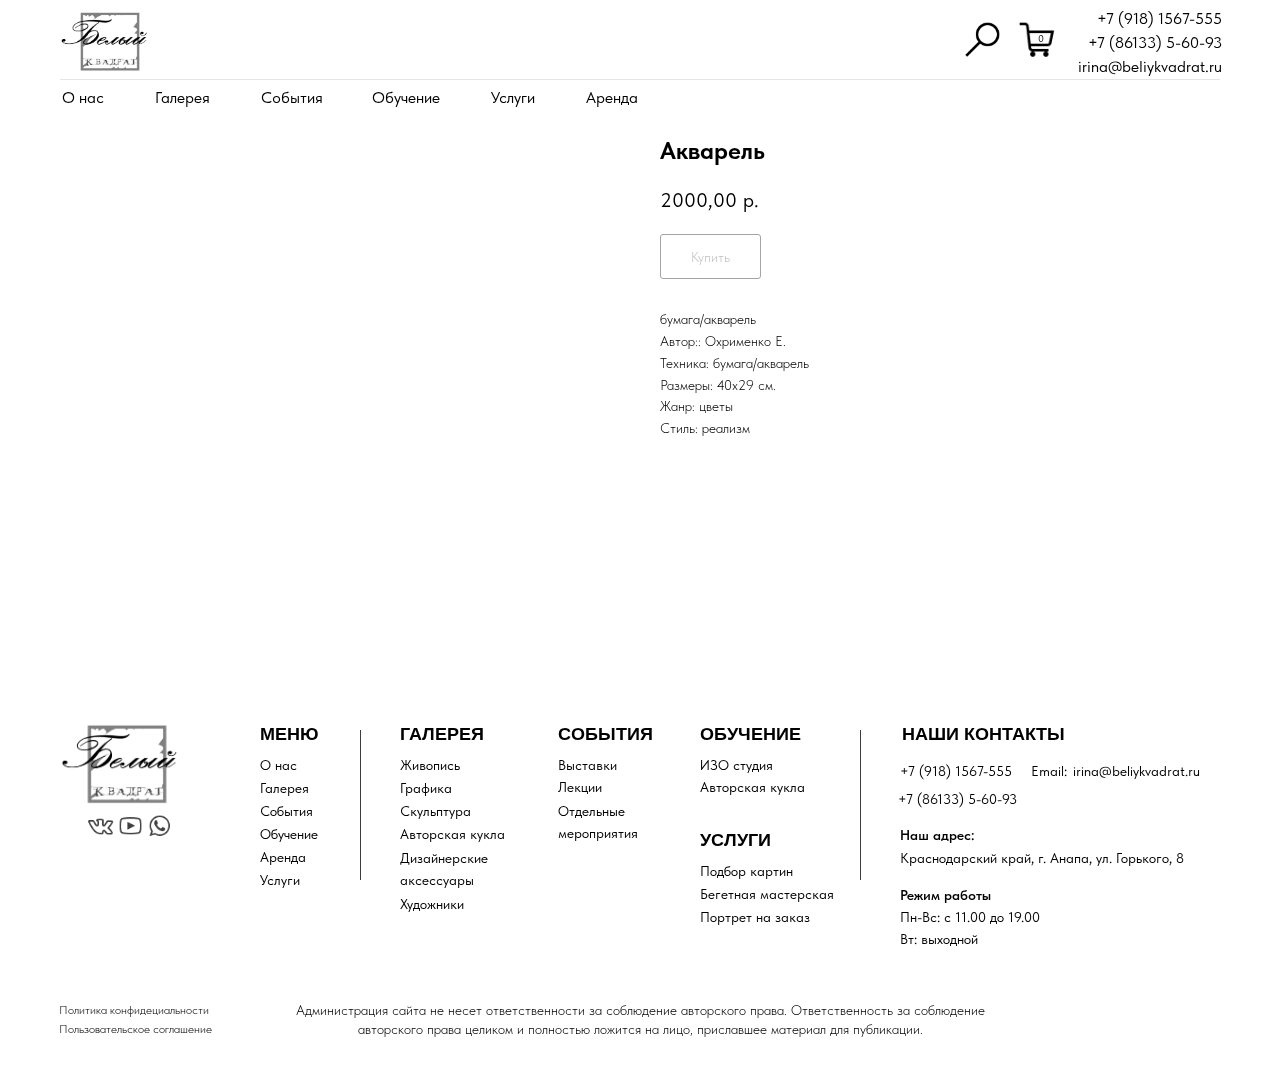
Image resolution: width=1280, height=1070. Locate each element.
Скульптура (435, 811)
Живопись (430, 765)
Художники (432, 904)
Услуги (513, 97)
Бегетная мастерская (767, 894)
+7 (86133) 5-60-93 (1155, 42)
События (292, 97)
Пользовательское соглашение (135, 1029)
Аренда (612, 97)
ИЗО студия (736, 765)
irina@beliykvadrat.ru (1150, 66)
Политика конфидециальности (134, 1010)
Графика (426, 788)
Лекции (580, 787)
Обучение (406, 97)
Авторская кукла (452, 834)
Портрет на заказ (755, 917)
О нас (83, 97)
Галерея (182, 97)
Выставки (587, 765)
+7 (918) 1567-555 (1159, 18)
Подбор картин (746, 871)
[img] (104, 41)
